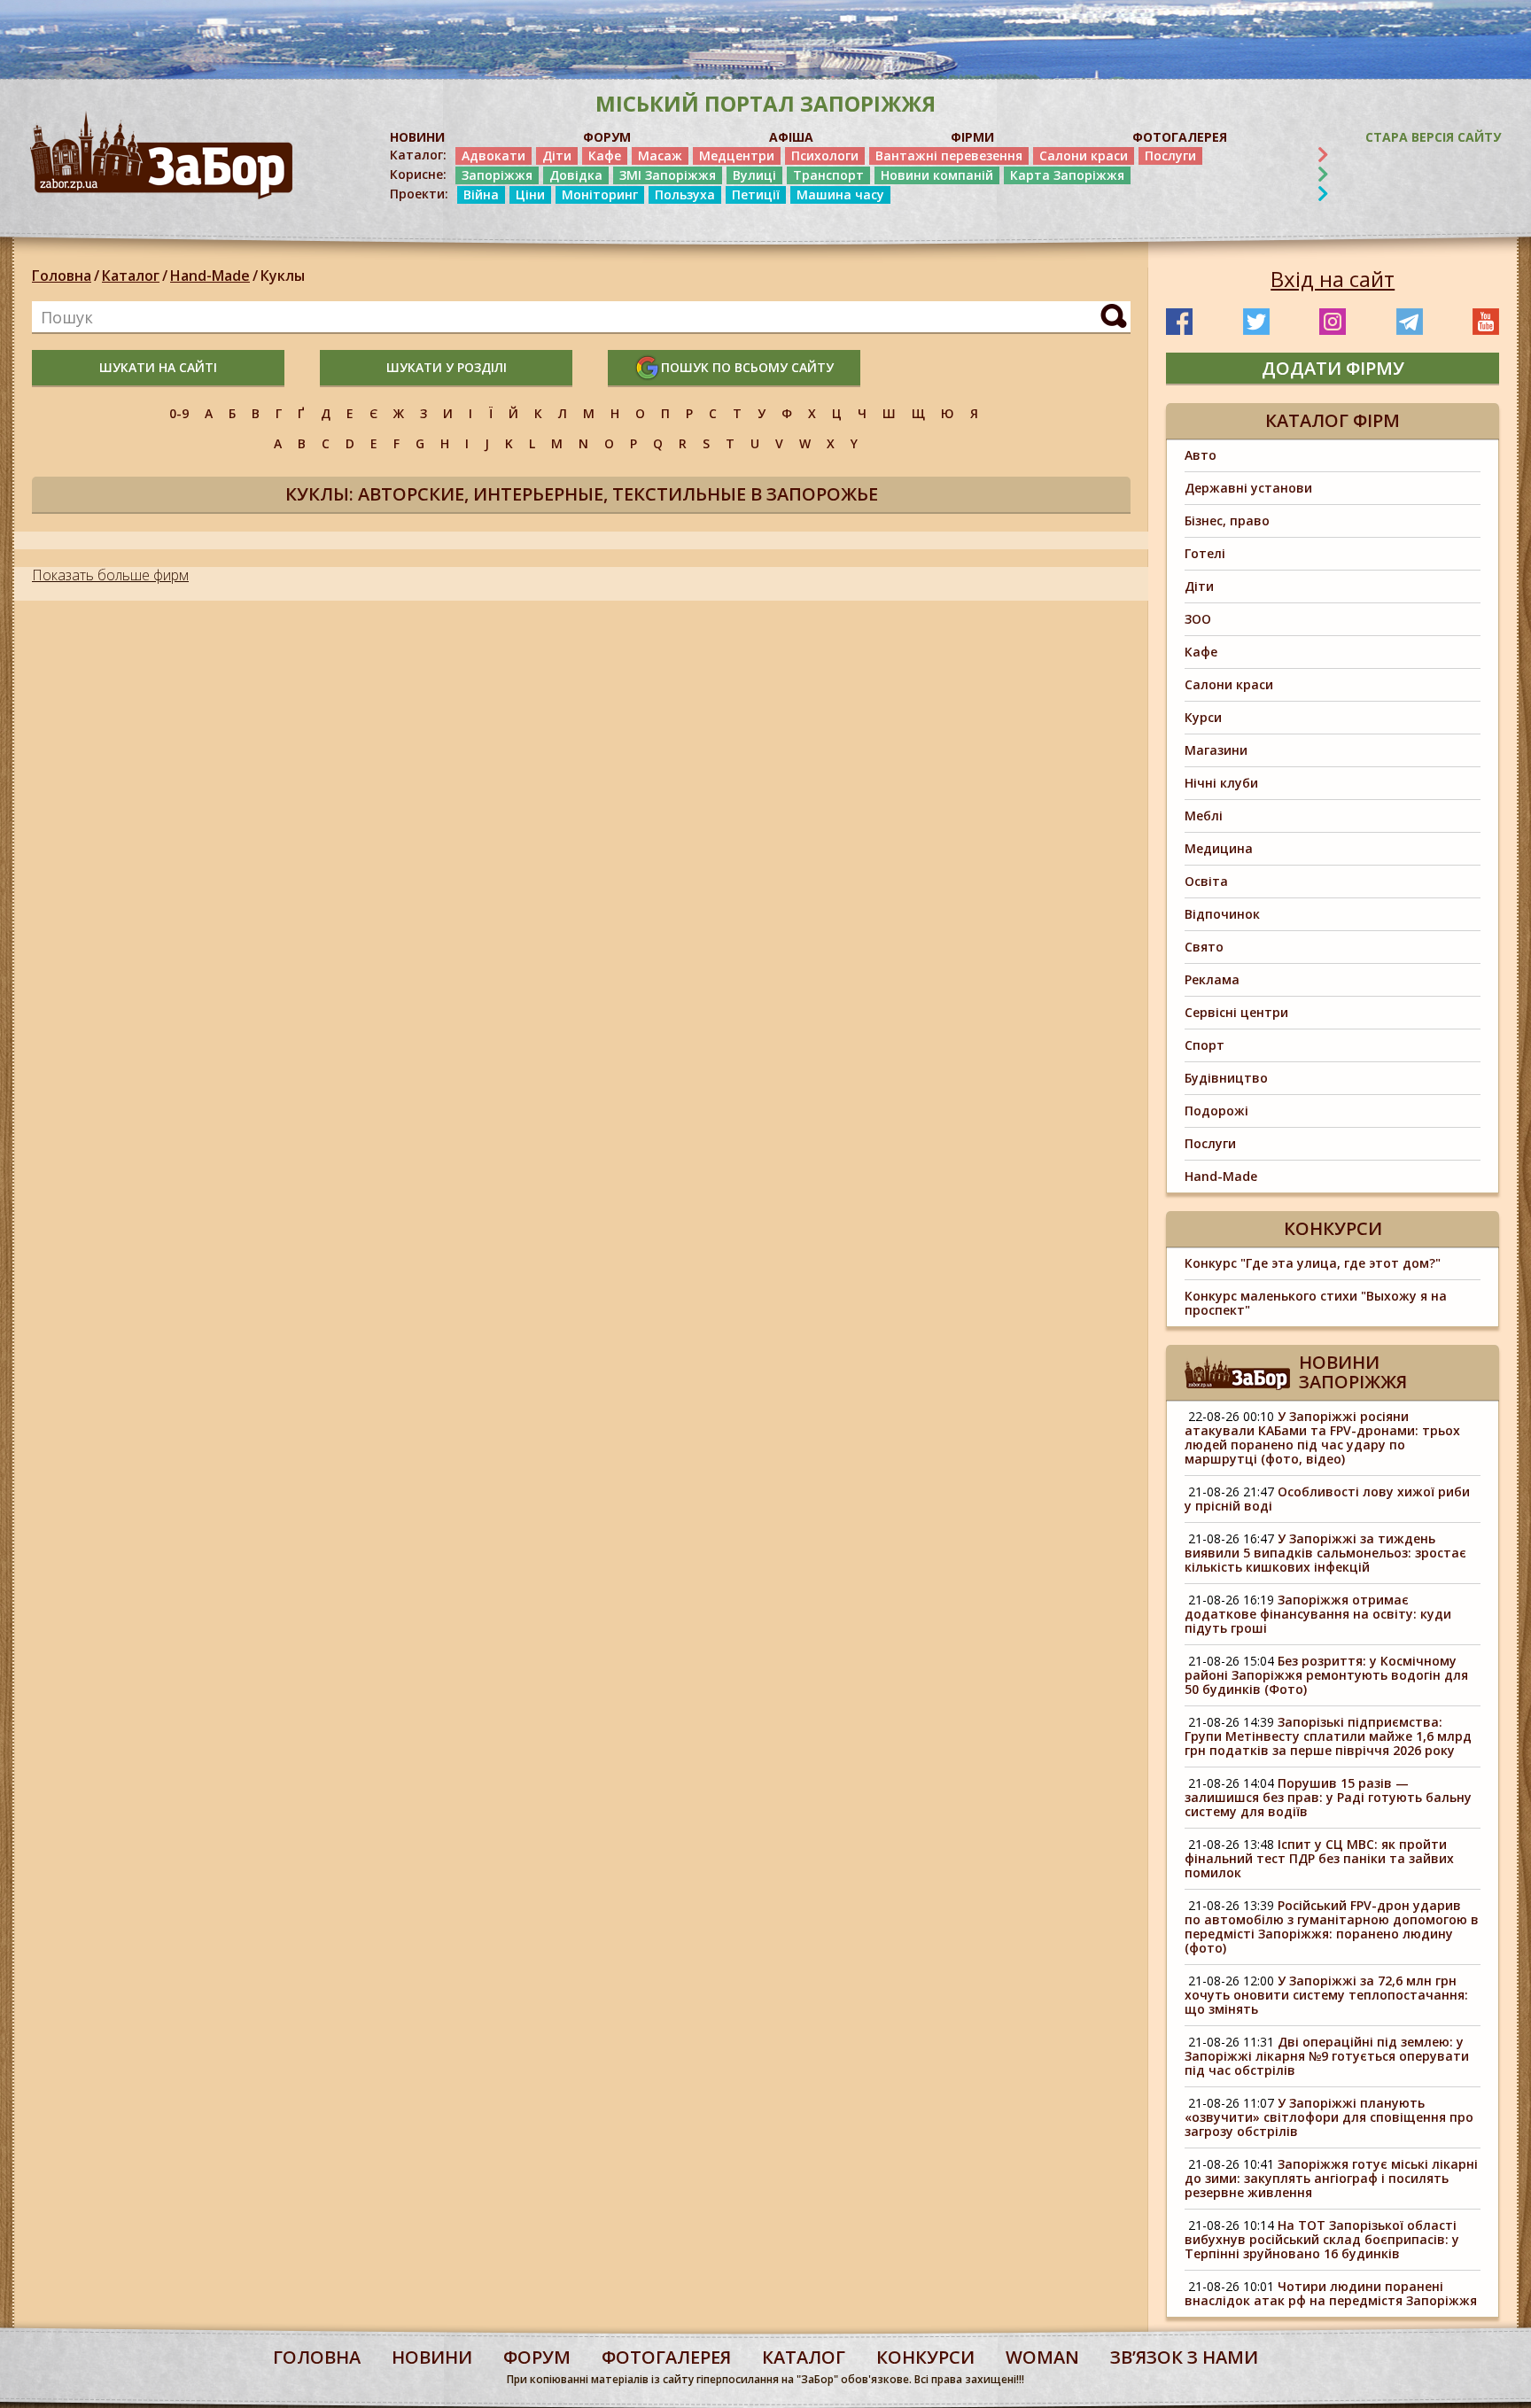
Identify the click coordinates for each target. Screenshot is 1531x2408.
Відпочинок (1222, 914)
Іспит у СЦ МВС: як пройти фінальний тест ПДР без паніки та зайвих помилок (1319, 1858)
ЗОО (1198, 619)
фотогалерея (666, 2357)
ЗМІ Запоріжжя (668, 175)
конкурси (925, 2357)
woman (1042, 2357)
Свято (1204, 947)
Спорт (1205, 1045)
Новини (432, 2357)
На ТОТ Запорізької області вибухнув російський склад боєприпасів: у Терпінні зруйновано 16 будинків (1322, 2239)
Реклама (1212, 979)
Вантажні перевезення (949, 155)
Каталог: (418, 155)
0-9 (179, 413)
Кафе (605, 155)
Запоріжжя (497, 175)
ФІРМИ (972, 137)
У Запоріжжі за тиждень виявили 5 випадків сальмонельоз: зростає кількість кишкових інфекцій (1325, 1553)
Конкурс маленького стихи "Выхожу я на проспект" (1316, 1303)
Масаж (660, 155)
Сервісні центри (1236, 1012)
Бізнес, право (1227, 520)
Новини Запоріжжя (1353, 1372)
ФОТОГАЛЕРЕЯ (1180, 137)
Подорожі (1216, 1111)
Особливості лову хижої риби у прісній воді (1327, 1499)
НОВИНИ (417, 137)
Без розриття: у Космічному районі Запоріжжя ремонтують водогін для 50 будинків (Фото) (1326, 1675)
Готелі (1205, 553)
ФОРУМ (607, 137)
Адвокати (493, 155)
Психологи (825, 155)
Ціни (530, 194)
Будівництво (1226, 1078)
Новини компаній (937, 175)
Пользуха (685, 194)
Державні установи (1248, 488)
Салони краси (1084, 155)
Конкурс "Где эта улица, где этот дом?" (1313, 1263)
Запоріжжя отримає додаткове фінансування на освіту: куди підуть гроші (1318, 1614)
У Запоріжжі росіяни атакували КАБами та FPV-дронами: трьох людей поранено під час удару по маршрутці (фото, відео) (1322, 1437)
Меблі (1204, 816)
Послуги (1170, 155)
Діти (557, 155)
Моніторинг (600, 194)
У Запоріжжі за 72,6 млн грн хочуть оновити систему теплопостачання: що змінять (1326, 1995)
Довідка (576, 175)
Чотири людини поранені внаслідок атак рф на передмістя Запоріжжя (1331, 2293)
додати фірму (1333, 368)
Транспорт (828, 175)
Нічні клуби (1221, 783)
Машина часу (840, 194)
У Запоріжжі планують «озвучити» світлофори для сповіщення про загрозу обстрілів (1329, 2117)
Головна (62, 276)
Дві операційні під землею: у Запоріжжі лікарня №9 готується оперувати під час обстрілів (1327, 2056)
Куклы (283, 276)
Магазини (1216, 750)
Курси (1203, 717)
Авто (1201, 455)
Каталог (131, 276)
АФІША (791, 137)
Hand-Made (210, 276)
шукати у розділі (447, 367)
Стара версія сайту (1433, 137)
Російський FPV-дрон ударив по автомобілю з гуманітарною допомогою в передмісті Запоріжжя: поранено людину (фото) (1332, 1926)
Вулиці (754, 175)
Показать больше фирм (110, 575)
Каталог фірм (1333, 420)
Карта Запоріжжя (1067, 175)
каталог (804, 2357)
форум (537, 2357)
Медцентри (737, 155)
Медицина (1219, 848)
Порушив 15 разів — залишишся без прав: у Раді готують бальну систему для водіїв (1328, 1797)
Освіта (1206, 881)
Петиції (756, 194)
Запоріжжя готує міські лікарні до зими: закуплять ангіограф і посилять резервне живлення (1331, 2178)
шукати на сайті (158, 367)
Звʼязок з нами (1184, 2357)
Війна (481, 194)
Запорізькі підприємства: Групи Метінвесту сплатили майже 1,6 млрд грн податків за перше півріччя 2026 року (1328, 1736)
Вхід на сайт (1333, 279)
